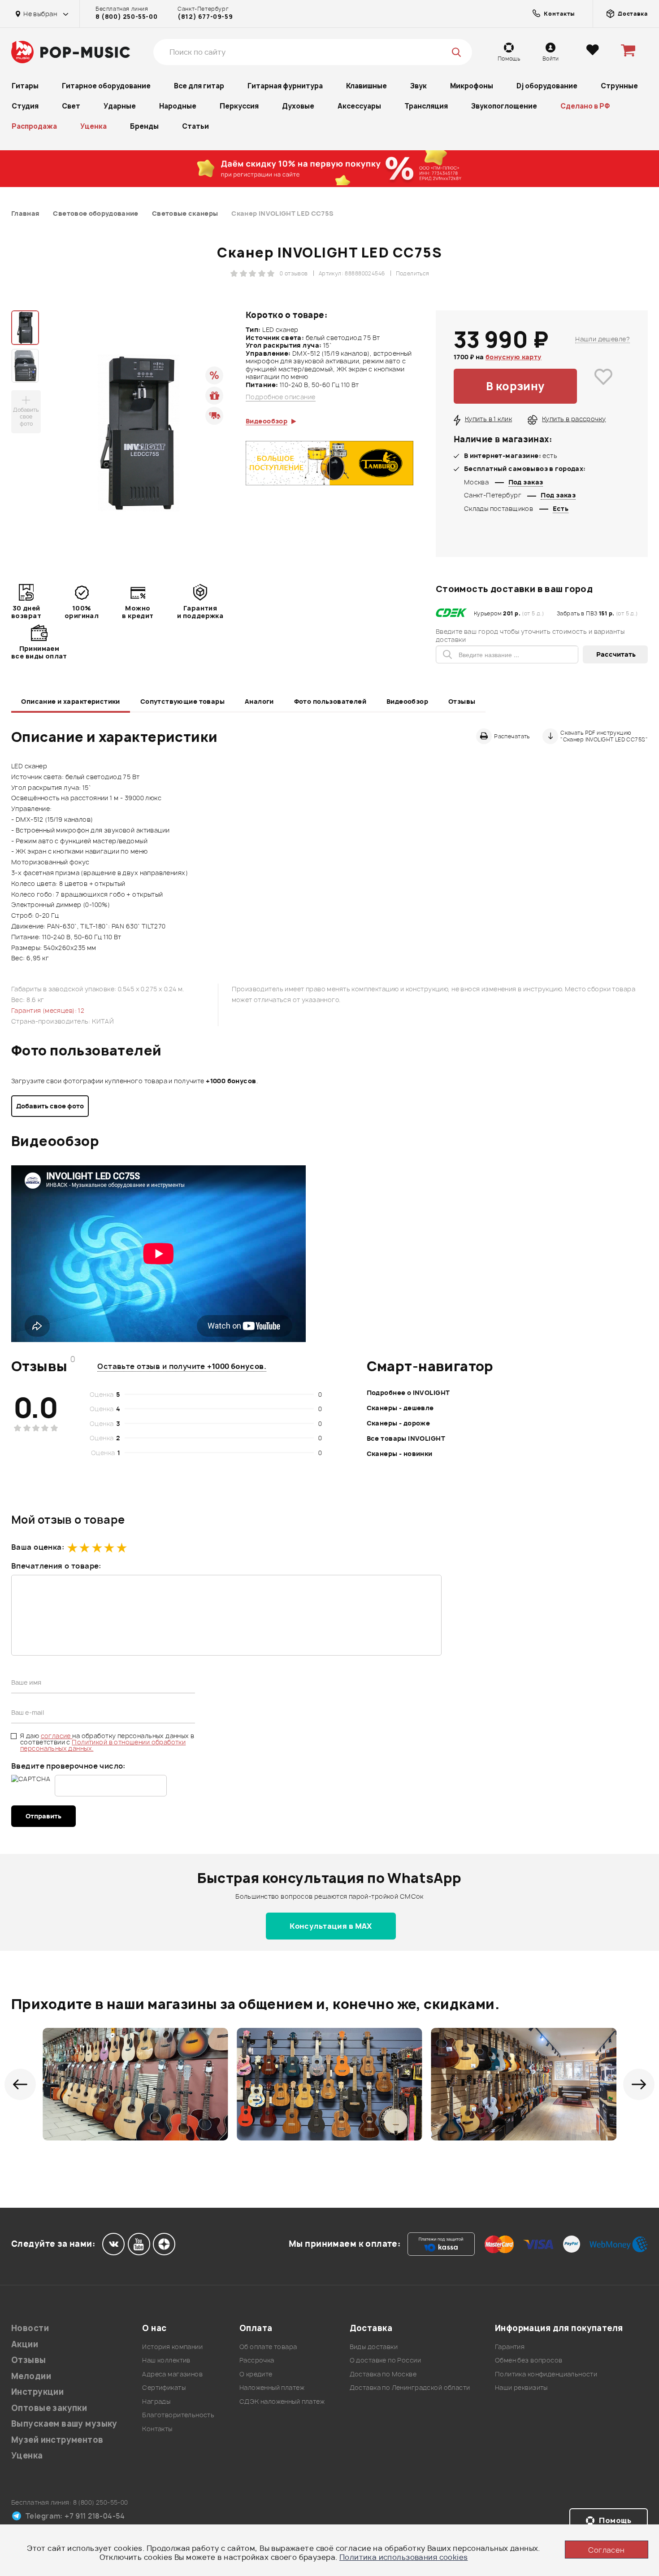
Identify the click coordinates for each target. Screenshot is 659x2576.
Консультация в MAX (331, 1926)
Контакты (157, 2429)
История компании (172, 2347)
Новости (30, 2328)
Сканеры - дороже (399, 1423)
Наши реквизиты (521, 2387)
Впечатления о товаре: (56, 1566)
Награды (156, 2401)
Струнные (619, 86)
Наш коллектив (166, 2360)
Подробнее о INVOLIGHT (408, 1393)
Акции (25, 2344)
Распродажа (34, 126)
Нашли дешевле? (603, 339)
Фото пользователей (330, 701)
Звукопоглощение (504, 106)
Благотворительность (178, 2415)
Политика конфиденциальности (546, 2374)
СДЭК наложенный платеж (282, 2401)
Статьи (195, 126)
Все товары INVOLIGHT (406, 1438)
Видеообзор (407, 701)
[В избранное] (603, 386)
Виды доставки (374, 2347)
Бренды (144, 126)
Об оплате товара (268, 2347)
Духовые (298, 106)
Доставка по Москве (383, 2374)
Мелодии (31, 2376)
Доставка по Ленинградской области (410, 2387)
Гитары (25, 86)
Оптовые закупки (49, 2408)
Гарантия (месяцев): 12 (48, 1010)
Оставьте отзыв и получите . (182, 1366)
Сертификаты (164, 2387)
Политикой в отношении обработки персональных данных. (103, 1745)
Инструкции (37, 2392)
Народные (178, 106)
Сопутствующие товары (182, 701)
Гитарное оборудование (106, 86)
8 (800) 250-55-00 (126, 17)
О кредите (256, 2374)
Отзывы (462, 701)
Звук (418, 86)
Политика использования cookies (404, 2557)
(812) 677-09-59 (205, 17)
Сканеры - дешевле (400, 1408)
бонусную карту (514, 357)
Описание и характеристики (71, 701)
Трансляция (426, 106)
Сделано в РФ (585, 106)
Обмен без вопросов (529, 2360)
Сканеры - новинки (400, 1454)
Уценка (93, 126)
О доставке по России (385, 2360)
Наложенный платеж (272, 2387)
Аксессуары (359, 106)
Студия (25, 106)
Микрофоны (472, 86)
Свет (71, 106)
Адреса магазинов (172, 2374)
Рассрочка (257, 2360)
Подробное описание (281, 397)
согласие (57, 1736)
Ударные (120, 106)
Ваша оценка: (38, 1547)
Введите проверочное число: (68, 1766)
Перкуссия (239, 106)
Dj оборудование (547, 86)
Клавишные (366, 86)
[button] (20, 2084)
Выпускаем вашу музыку (64, 2424)
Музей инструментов (57, 2440)
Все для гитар (199, 86)
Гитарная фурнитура (285, 86)
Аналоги (259, 701)
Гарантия (510, 2347)
